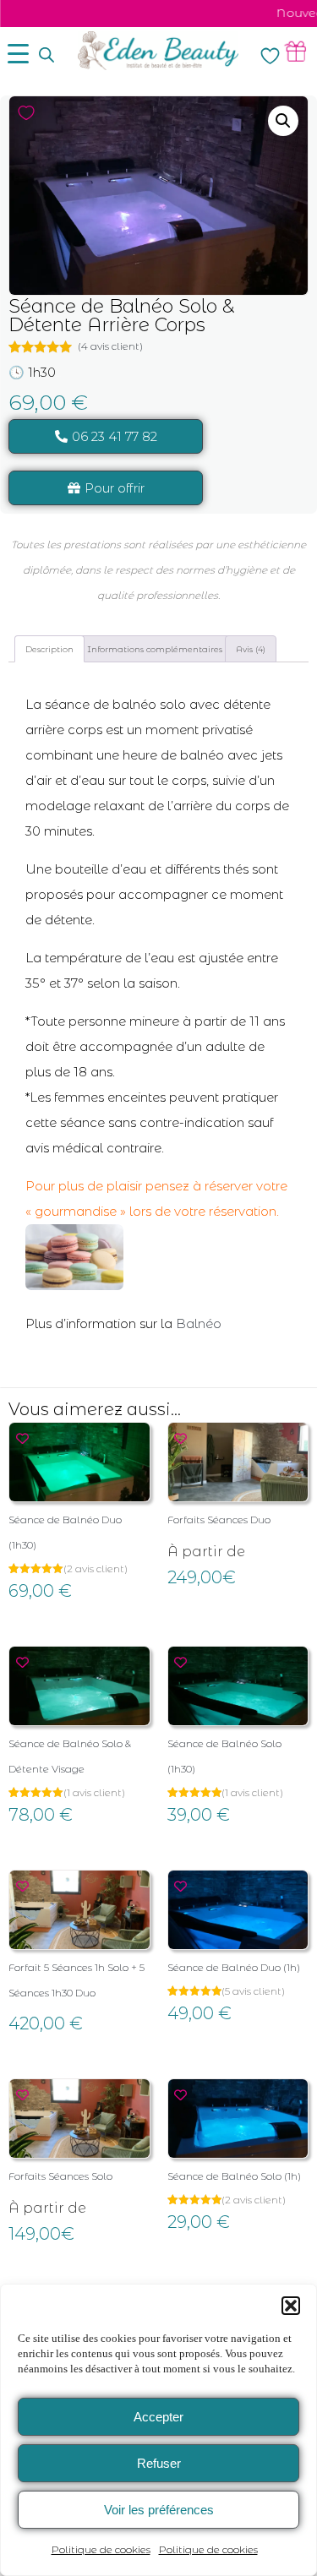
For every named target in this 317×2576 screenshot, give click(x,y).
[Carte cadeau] (295, 51)
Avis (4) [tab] (251, 649)
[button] (291, 2306)
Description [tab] (49, 649)
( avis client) (110, 346)
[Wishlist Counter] (270, 55)
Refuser (159, 2463)
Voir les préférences (159, 2510)
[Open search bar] (46, 55)
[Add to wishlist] (26, 113)
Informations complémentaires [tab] (155, 649)
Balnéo (199, 1323)
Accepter (158, 2417)
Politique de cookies (101, 2549)
